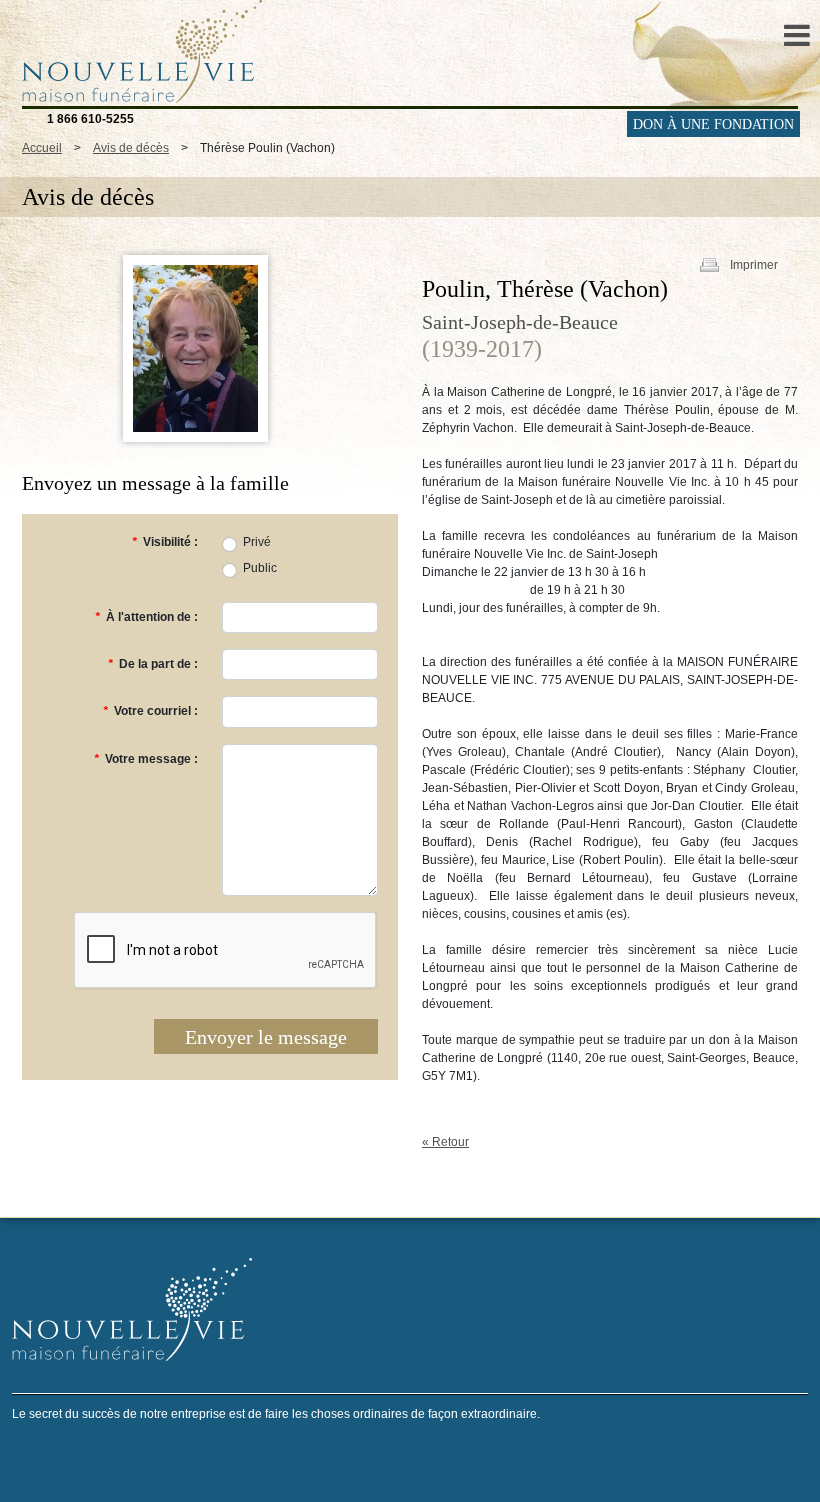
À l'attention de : (146, 617)
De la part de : (153, 664)
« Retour (445, 1142)
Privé (257, 542)
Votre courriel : (150, 711)
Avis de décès (131, 148)
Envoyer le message (266, 1037)
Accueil (42, 148)
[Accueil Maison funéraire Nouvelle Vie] (137, 51)
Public (260, 568)
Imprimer (754, 265)
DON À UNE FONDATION (713, 124)
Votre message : (146, 759)
